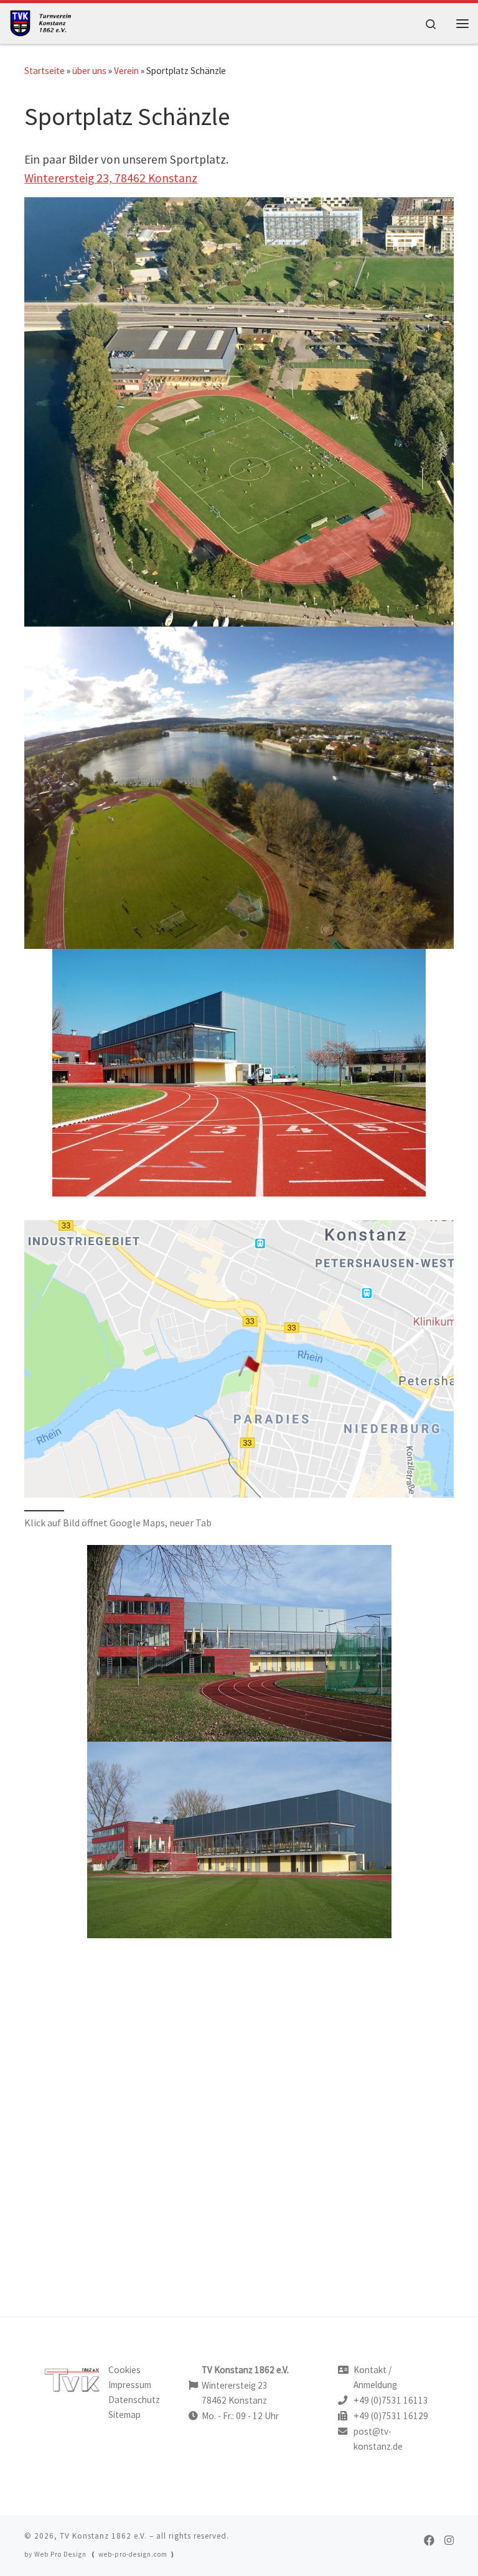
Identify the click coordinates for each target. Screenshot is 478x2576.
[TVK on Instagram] (449, 2541)
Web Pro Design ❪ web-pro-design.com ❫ (105, 2554)
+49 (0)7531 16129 (391, 2416)
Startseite (45, 71)
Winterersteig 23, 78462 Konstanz (111, 178)
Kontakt (370, 2370)
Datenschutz (134, 2400)
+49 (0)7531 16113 (391, 2400)
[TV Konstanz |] (45, 21)
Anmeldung (375, 2385)
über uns (89, 71)
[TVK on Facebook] (429, 2541)
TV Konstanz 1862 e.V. (103, 2536)
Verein (126, 71)
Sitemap (124, 2415)
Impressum (130, 2385)
